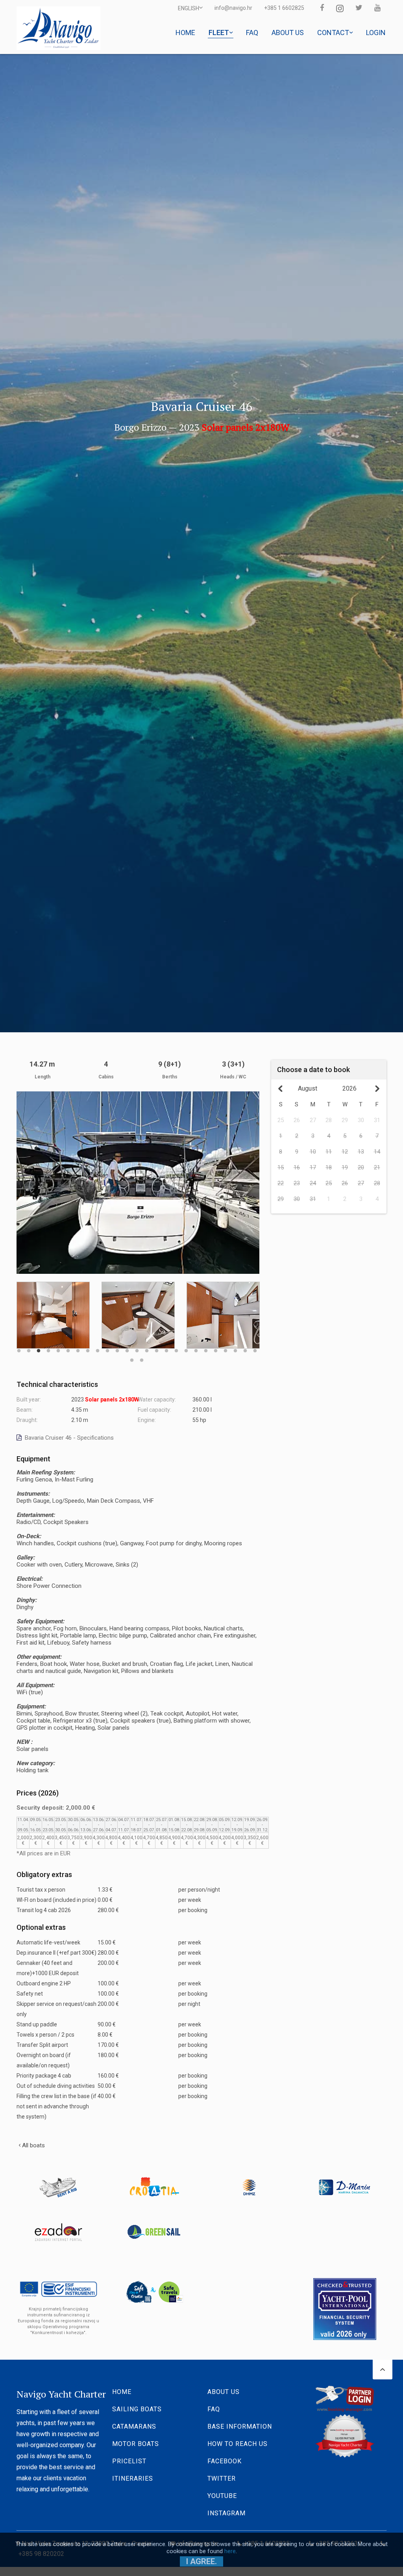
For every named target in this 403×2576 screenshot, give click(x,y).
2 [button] (29, 1347)
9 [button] (98, 1347)
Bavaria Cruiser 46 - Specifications (68, 1438)
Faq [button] (252, 33)
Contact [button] (334, 33)
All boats (33, 2145)
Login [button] (376, 33)
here (230, 2551)
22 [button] (226, 1347)
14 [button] (147, 1347)
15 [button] (157, 1347)
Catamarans (134, 2426)
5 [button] (58, 1347)
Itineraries (133, 2478)
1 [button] (19, 1347)
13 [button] (137, 1347)
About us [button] (288, 33)
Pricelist (129, 2461)
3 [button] (39, 1347)
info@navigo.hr (233, 8)
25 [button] (255, 1347)
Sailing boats (137, 2409)
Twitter (222, 2478)
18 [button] (186, 1347)
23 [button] (235, 1347)
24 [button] (245, 1347)
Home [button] (185, 33)
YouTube (222, 2496)
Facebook (225, 2461)
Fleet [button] (220, 33)
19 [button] (196, 1347)
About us (224, 2392)
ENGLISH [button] (189, 8)
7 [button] (78, 1347)
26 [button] (132, 1357)
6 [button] (68, 1347)
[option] (53, 1315)
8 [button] (88, 1347)
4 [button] (48, 1347)
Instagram (226, 2513)
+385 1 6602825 (284, 8)
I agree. (201, 2561)
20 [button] (206, 1347)
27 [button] (142, 1357)
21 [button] (216, 1347)
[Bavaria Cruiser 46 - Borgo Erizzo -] (53, 1315)
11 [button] (117, 1347)
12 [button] (127, 1347)
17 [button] (176, 1347)
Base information (240, 2426)
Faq (214, 2409)
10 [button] (107, 1347)
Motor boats (136, 2444)
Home (122, 2392)
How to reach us (238, 2444)
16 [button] (166, 1347)
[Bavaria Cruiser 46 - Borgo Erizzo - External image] (138, 1182)
